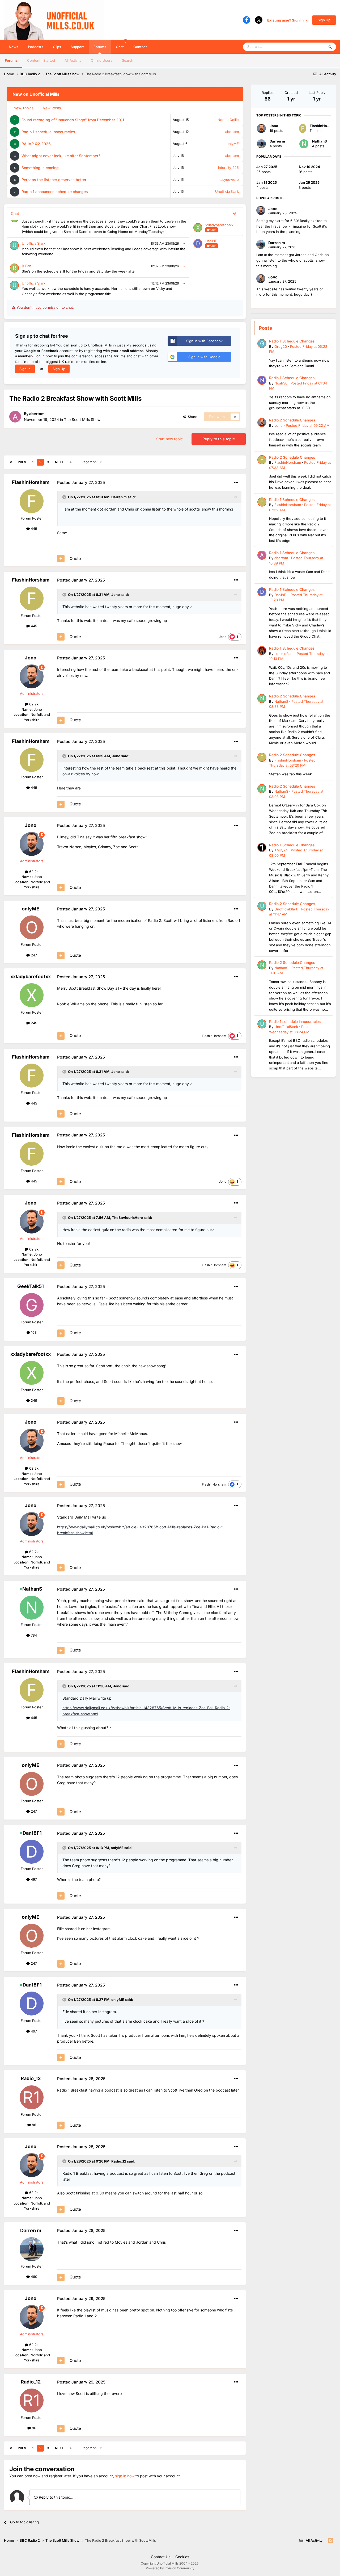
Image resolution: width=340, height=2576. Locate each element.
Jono (116, 595)
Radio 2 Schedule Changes (292, 420)
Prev (22, 462)
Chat (121, 44)
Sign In (25, 369)
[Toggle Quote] (65, 497)
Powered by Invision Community (170, 2568)
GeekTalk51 (31, 1286)
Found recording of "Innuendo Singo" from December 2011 (73, 120)
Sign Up (324, 20)
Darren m (119, 497)
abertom (232, 132)
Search (128, 60)
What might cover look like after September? (61, 156)
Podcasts (36, 47)
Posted (308, 425)
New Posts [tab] (52, 108)
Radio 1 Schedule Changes (292, 341)
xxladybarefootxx (219, 225)
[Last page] (71, 462)
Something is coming (40, 168)
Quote (75, 559)
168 (33, 1332)
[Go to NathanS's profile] (32, 1608)
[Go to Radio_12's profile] (32, 2097)
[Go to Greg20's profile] (262, 344)
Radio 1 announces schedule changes (55, 192)
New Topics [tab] (24, 108)
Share (192, 417)
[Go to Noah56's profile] (262, 380)
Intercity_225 (228, 168)
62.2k (33, 704)
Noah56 (281, 383)
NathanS (32, 1589)
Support (77, 47)
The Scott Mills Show (82, 419)
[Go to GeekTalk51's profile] (32, 1305)
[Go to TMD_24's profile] (262, 847)
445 (33, 529)
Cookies (182, 2557)
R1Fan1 (27, 266)
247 (33, 955)
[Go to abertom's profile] (15, 417)
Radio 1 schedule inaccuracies (48, 132)
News (14, 47)
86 (33, 2125)
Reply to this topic (219, 439)
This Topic (309, 47)
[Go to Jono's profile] (32, 676)
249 (33, 1023)
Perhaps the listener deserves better (54, 180)
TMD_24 (281, 850)
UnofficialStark (227, 191)
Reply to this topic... (56, 2497)
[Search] (330, 47)
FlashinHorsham (31, 482)
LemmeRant (284, 654)
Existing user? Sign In (286, 20)
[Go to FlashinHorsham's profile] (32, 501)
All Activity (73, 60)
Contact (140, 47)
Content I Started (41, 60)
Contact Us (161, 2557)
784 (33, 1635)
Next (59, 462)
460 (33, 2277)
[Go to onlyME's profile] (32, 927)
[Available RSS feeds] (331, 2541)
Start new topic (169, 439)
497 (33, 1879)
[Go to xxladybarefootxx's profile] (32, 995)
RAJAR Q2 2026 (36, 144)
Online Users (102, 60)
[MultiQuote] (61, 559)
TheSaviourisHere (127, 1218)
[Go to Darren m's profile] (32, 2249)
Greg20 (281, 346)
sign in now (125, 2476)
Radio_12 (31, 2078)
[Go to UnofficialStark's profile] (262, 906)
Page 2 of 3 (91, 462)
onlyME (233, 144)
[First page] (11, 462)
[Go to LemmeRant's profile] (262, 651)
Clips (57, 47)
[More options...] (236, 483)
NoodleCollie (228, 120)
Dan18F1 (212, 241)
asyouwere (230, 179)
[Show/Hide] (234, 213)
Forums (100, 47)
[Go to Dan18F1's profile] (32, 1852)
